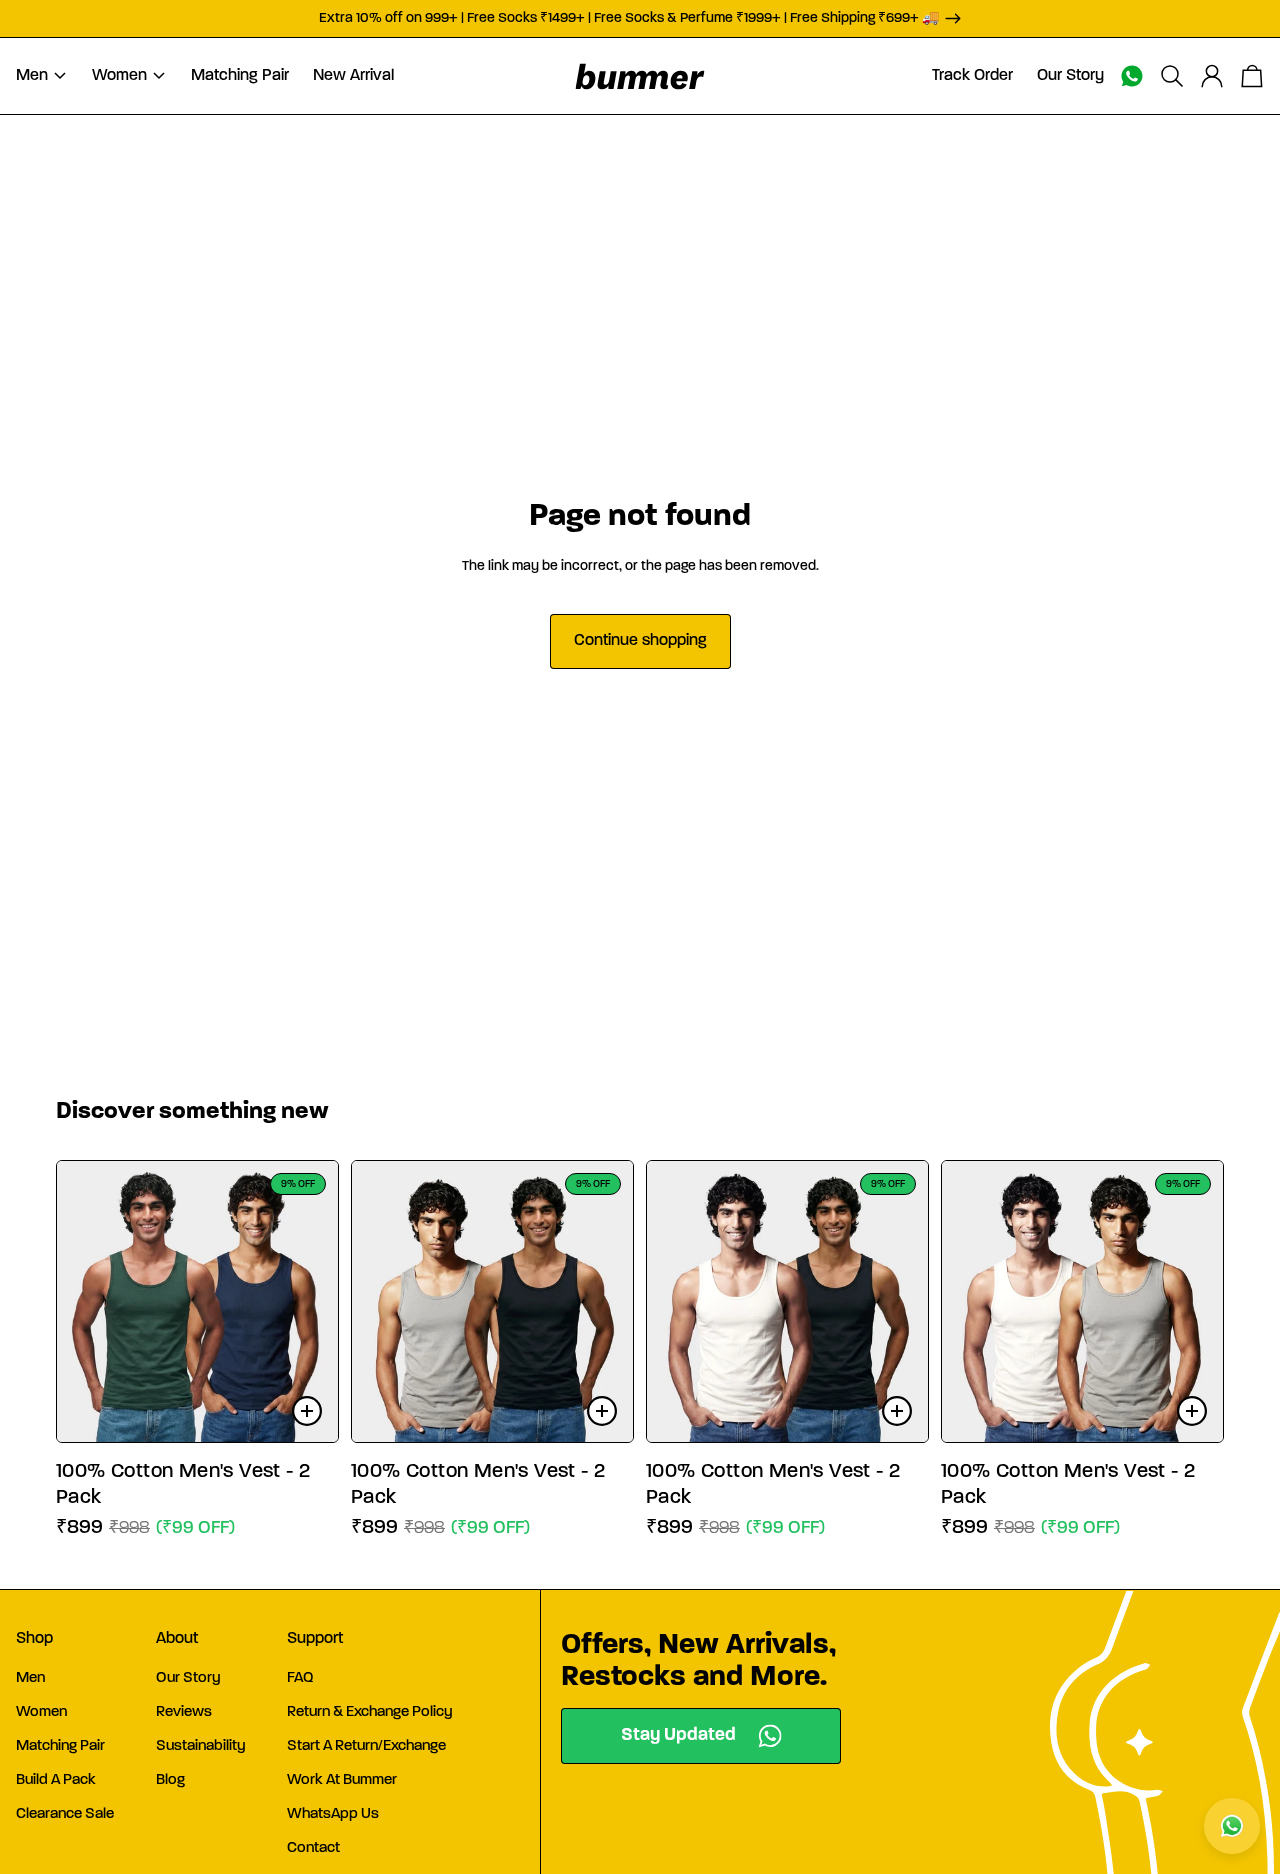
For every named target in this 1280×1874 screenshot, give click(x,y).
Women (41, 1712)
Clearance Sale (65, 1814)
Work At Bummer (342, 1780)
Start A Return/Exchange (366, 1746)
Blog (170, 1780)
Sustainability (201, 1746)
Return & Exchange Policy (370, 1712)
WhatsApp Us (333, 1814)
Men (30, 1678)
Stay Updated (678, 1736)
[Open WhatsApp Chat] (1232, 1826)
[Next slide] (308, 1302)
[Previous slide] (87, 1302)
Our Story (188, 1678)
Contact (313, 1848)
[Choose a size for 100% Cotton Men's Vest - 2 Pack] (307, 1411)
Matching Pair (60, 1746)
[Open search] (1172, 76)
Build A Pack (56, 1780)
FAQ (300, 1678)
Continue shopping (640, 641)
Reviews (184, 1712)
